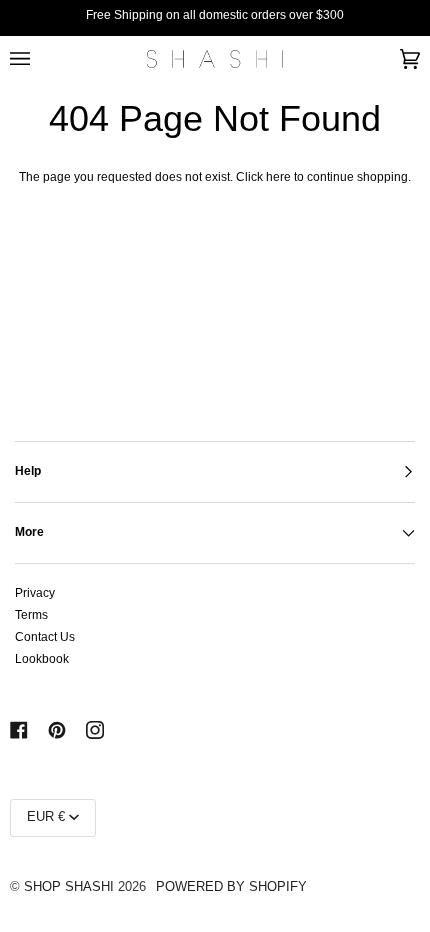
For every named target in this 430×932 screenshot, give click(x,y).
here (278, 177)
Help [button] (28, 471)
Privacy (35, 593)
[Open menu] (40, 59)
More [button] (29, 532)
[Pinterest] (57, 730)
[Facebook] (19, 730)
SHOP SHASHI (69, 887)
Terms (31, 615)
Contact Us (45, 637)
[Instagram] (95, 730)
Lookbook (42, 659)
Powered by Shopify (231, 887)
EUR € (46, 817)
